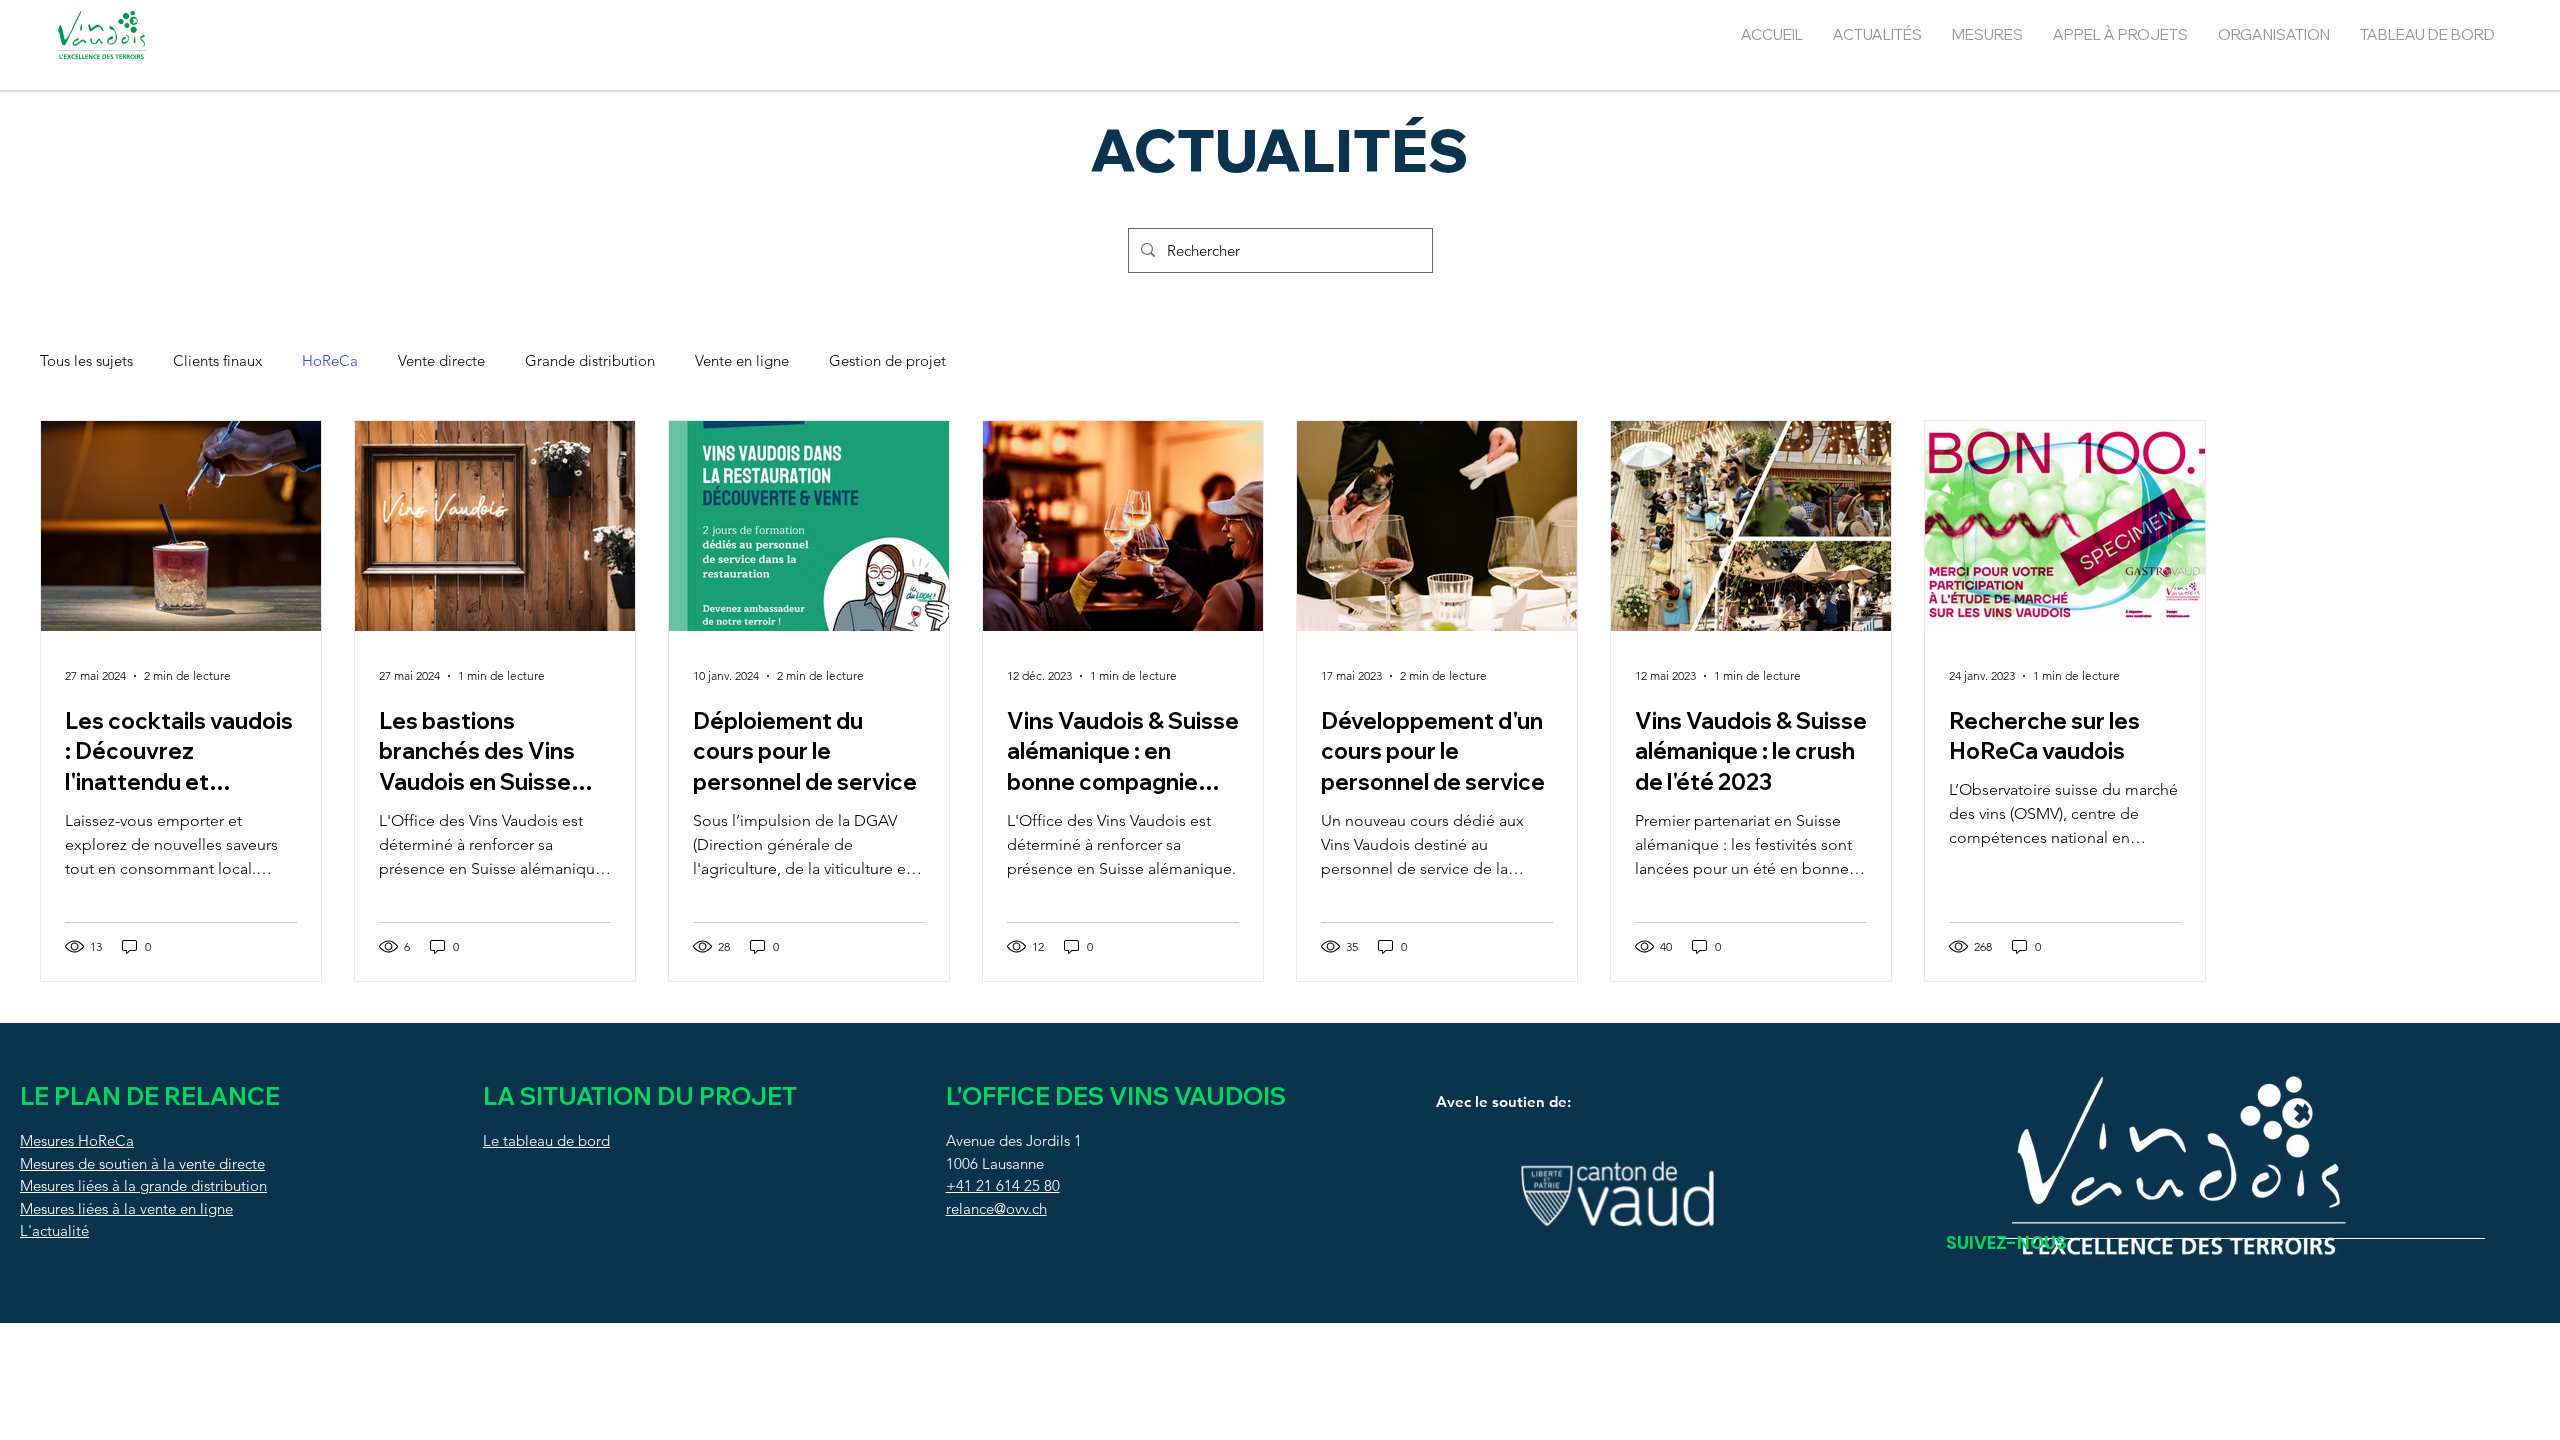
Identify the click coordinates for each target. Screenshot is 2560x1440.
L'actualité (54, 1230)
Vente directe (441, 360)
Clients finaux (217, 360)
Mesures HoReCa (77, 1140)
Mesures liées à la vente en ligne (126, 1208)
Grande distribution (590, 360)
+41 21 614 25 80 (1003, 1185)
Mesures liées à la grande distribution (143, 1185)
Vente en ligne (742, 360)
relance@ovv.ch (996, 1208)
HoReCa (330, 360)
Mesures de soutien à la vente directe (142, 1163)
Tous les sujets (86, 360)
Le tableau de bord (546, 1140)
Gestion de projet (887, 360)
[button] (1987, 35)
